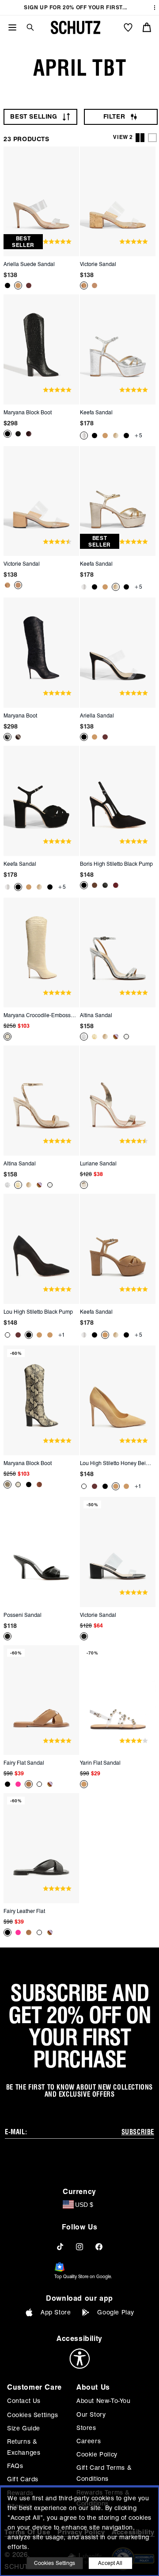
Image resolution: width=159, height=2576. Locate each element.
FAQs (15, 2466)
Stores (86, 2428)
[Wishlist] (128, 27)
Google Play (116, 2312)
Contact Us (24, 2401)
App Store (56, 2312)
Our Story (91, 2414)
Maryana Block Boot (28, 412)
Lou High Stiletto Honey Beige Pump (117, 1463)
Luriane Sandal (98, 1163)
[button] (27, 27)
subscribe (138, 2132)
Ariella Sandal (97, 715)
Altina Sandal (96, 1015)
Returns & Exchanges (24, 2447)
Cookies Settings (33, 2415)
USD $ (84, 2205)
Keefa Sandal (96, 412)
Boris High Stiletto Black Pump (116, 864)
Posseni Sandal (23, 1615)
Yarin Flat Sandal (100, 1763)
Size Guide (24, 2428)
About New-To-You (104, 2401)
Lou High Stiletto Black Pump (38, 1312)
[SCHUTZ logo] (76, 27)
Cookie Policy (97, 2454)
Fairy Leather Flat (24, 1911)
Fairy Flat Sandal (24, 1763)
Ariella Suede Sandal (29, 264)
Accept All (110, 2563)
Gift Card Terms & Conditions (104, 2473)
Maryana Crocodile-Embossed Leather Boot (40, 1015)
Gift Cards (23, 2479)
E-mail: (16, 2132)
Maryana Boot (20, 715)
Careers (89, 2441)
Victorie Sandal (98, 264)
